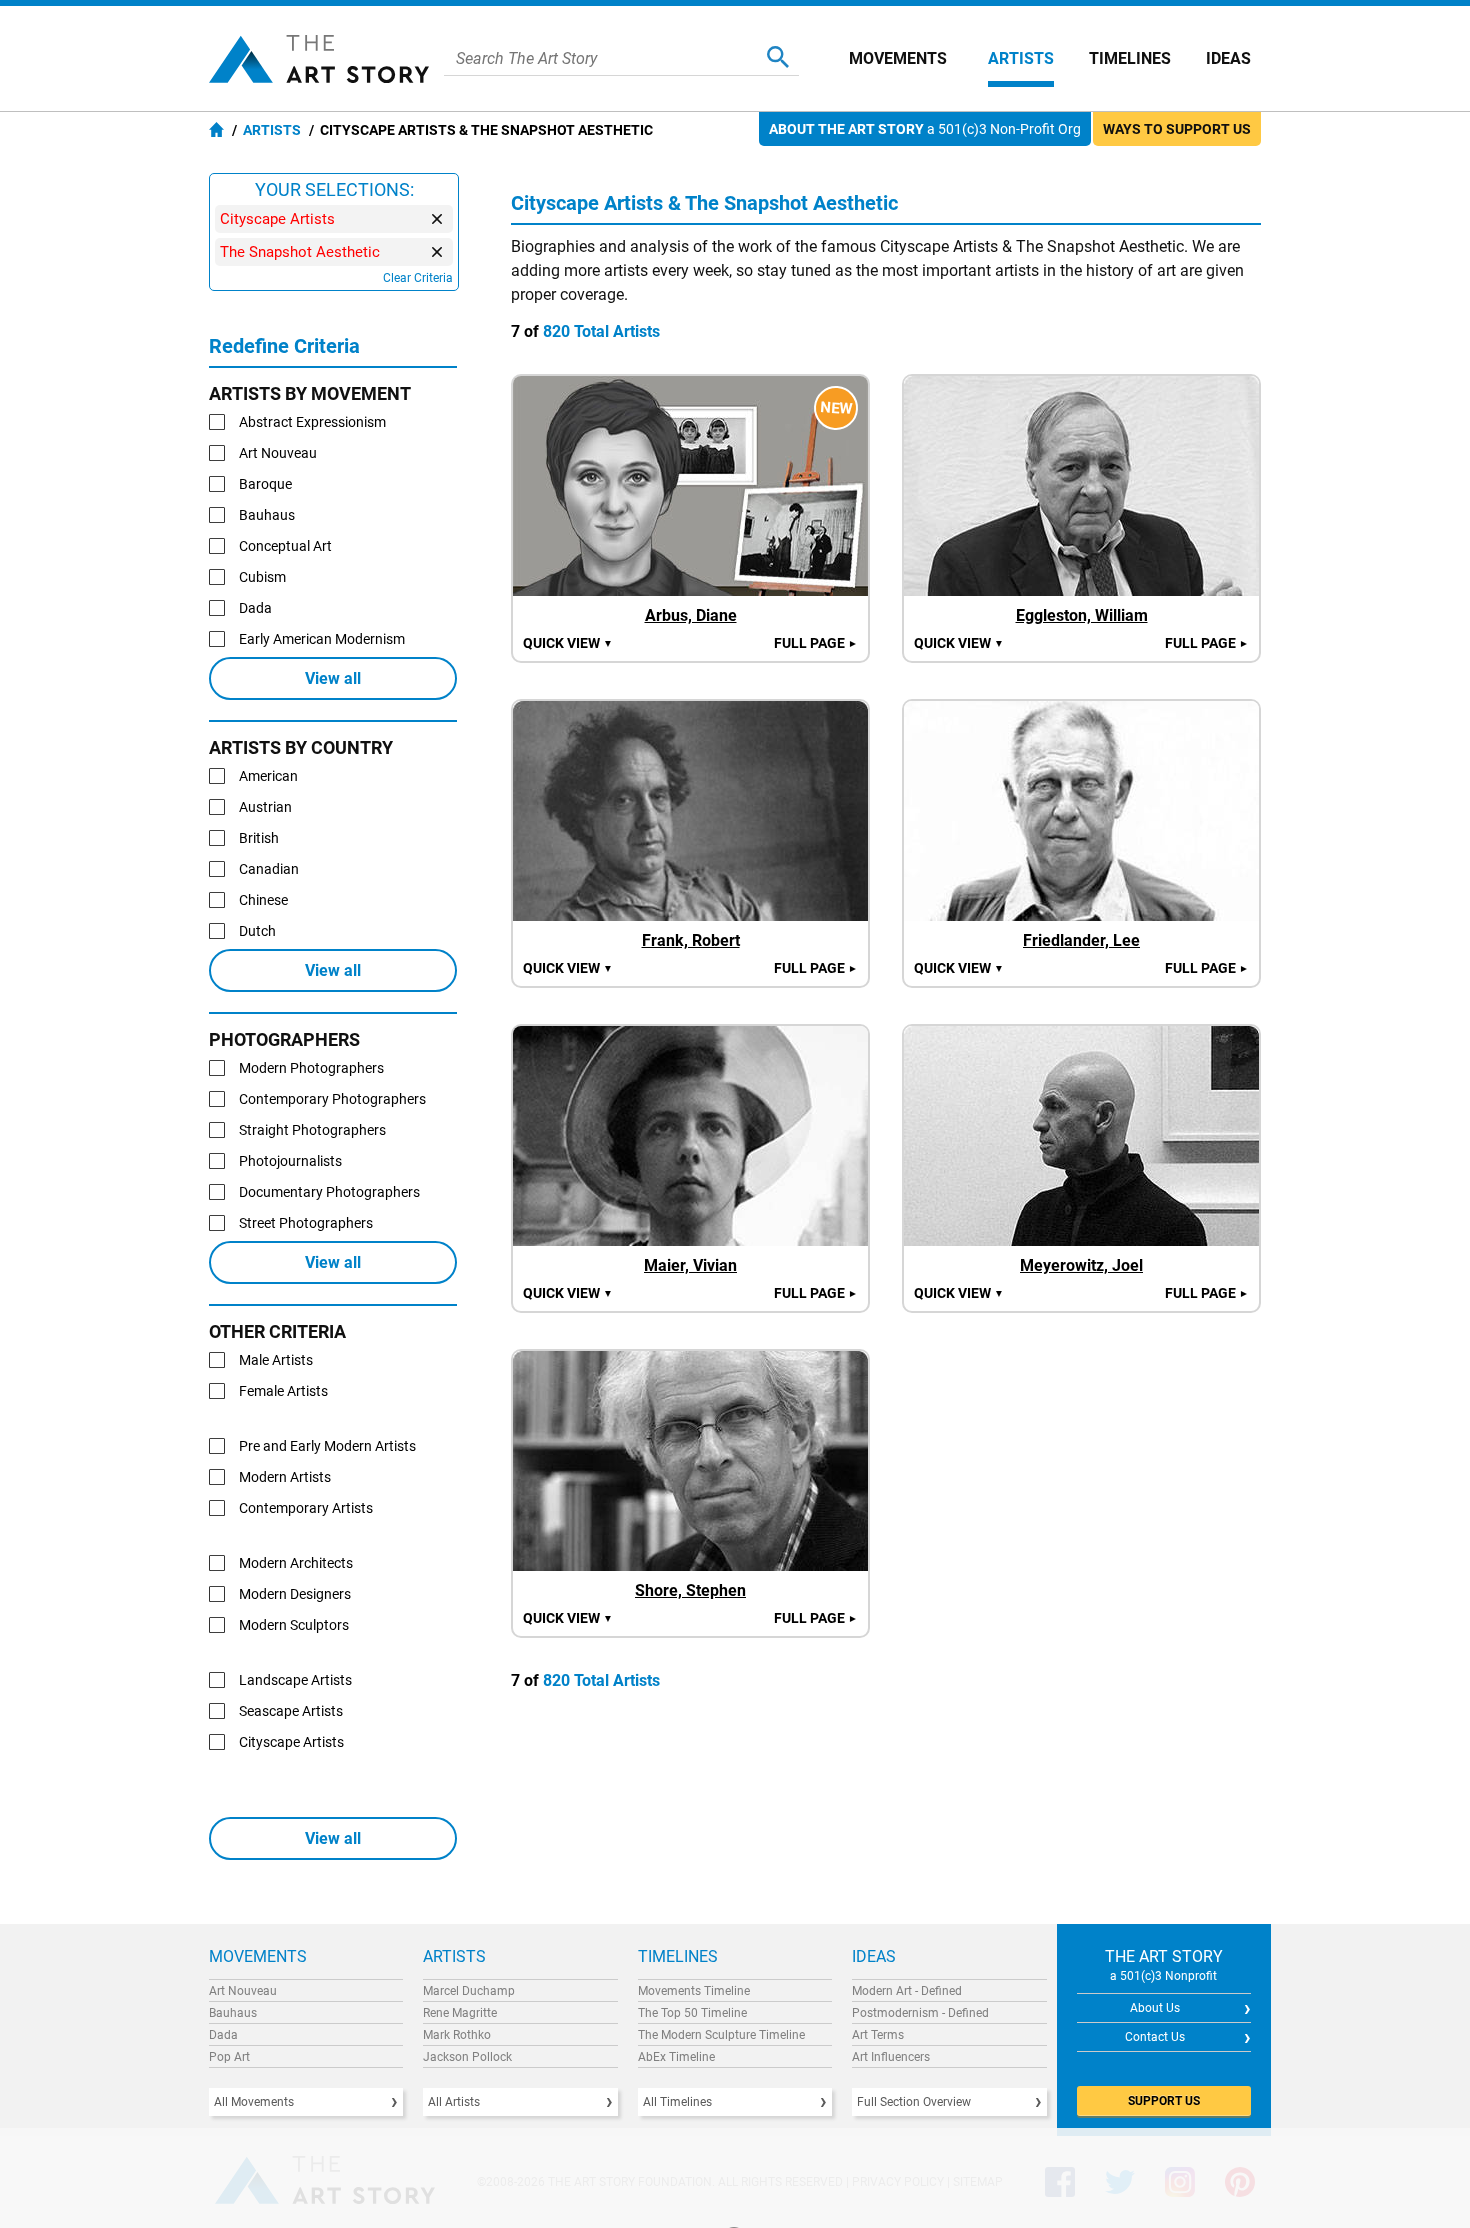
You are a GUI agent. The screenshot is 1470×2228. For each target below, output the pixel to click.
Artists (1021, 58)
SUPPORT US (1164, 2101)
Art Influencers (891, 2057)
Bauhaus (233, 2013)
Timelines (1130, 58)
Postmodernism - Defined (920, 2013)
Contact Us (1155, 2037)
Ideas (1228, 58)
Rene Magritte (460, 2013)
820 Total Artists (601, 331)
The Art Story (319, 59)
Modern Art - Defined (907, 1991)
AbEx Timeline (676, 2057)
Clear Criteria (418, 278)
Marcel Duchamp (469, 1991)
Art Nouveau (243, 1991)
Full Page (816, 643)
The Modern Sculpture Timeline (721, 2035)
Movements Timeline (694, 1991)
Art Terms (878, 2035)
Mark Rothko (457, 2035)
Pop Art (229, 2057)
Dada (223, 2035)
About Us (1155, 2008)
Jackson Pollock (467, 2057)
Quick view (568, 643)
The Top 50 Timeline (692, 2013)
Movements (898, 58)
